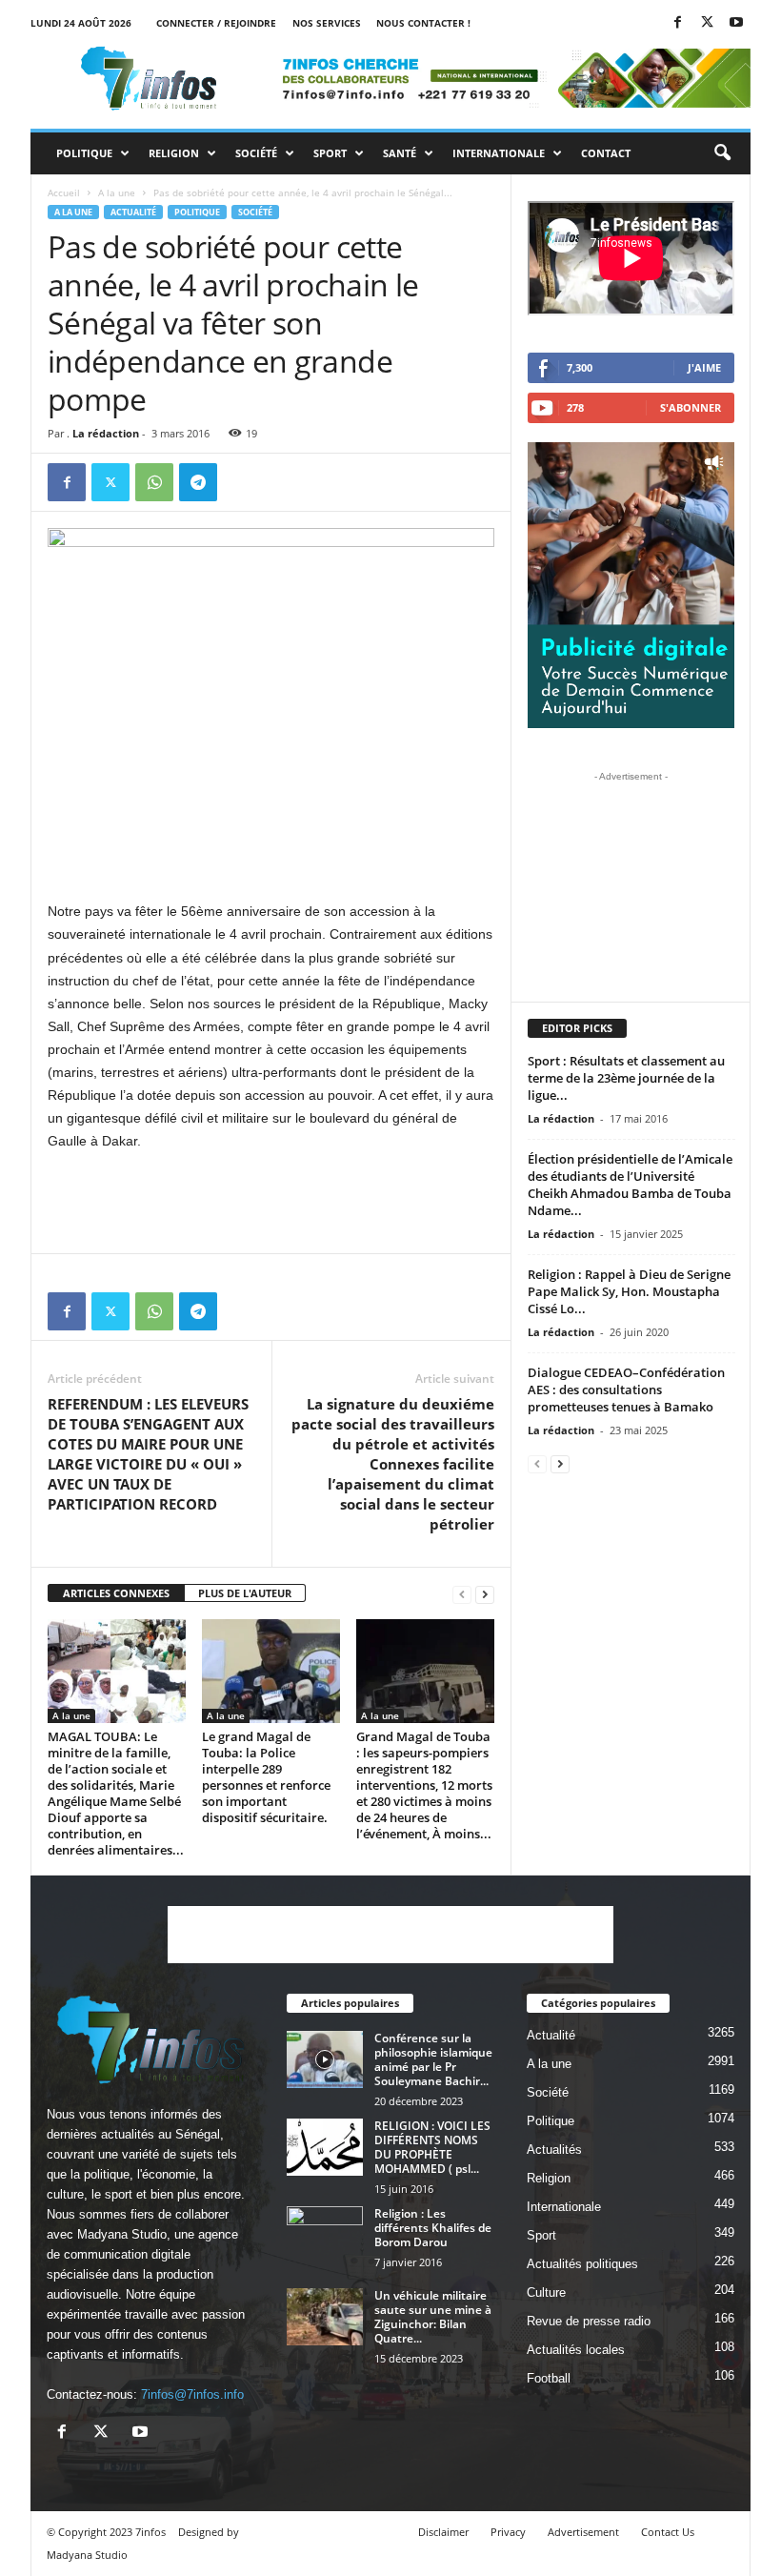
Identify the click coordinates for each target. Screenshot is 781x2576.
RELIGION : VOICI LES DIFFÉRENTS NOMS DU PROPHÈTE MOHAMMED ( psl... (432, 2147)
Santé (400, 153)
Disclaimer (443, 2532)
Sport (330, 153)
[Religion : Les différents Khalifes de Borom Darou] (325, 2235)
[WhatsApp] (154, 482)
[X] (707, 23)
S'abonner (691, 407)
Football (549, 2378)
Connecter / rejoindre (216, 23)
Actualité (133, 212)
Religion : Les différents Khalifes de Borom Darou (433, 2228)
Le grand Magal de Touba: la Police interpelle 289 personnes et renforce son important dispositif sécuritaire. (266, 1777)
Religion (174, 153)
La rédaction (106, 433)
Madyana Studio (122, 2234)
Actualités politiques (582, 2264)
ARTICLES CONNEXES (116, 1593)
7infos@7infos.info (192, 2394)
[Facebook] (677, 23)
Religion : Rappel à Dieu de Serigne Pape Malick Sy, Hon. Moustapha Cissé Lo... (629, 1291)
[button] (722, 153)
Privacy (508, 2532)
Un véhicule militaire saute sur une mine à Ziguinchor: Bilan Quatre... (433, 2317)
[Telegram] (198, 482)
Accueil (64, 193)
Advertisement (583, 2532)
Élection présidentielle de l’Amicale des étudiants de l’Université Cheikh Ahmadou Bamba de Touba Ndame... (630, 1185)
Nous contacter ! (423, 23)
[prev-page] (462, 1594)
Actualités (554, 2150)
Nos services (327, 23)
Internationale (499, 153)
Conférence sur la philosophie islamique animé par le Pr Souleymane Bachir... (433, 2059)
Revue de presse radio (589, 2321)
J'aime (704, 367)
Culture (546, 2292)
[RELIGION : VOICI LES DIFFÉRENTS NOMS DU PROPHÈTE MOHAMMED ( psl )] (325, 2147)
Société (256, 153)
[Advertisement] (271, 850)
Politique (84, 153)
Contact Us (668, 2532)
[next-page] (485, 1594)
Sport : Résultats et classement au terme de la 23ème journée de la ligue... (626, 1078)
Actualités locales (576, 2350)
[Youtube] (736, 23)
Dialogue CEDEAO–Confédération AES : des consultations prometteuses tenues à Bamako (626, 1389)
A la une (117, 193)
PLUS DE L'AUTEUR (245, 1593)
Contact (606, 153)
